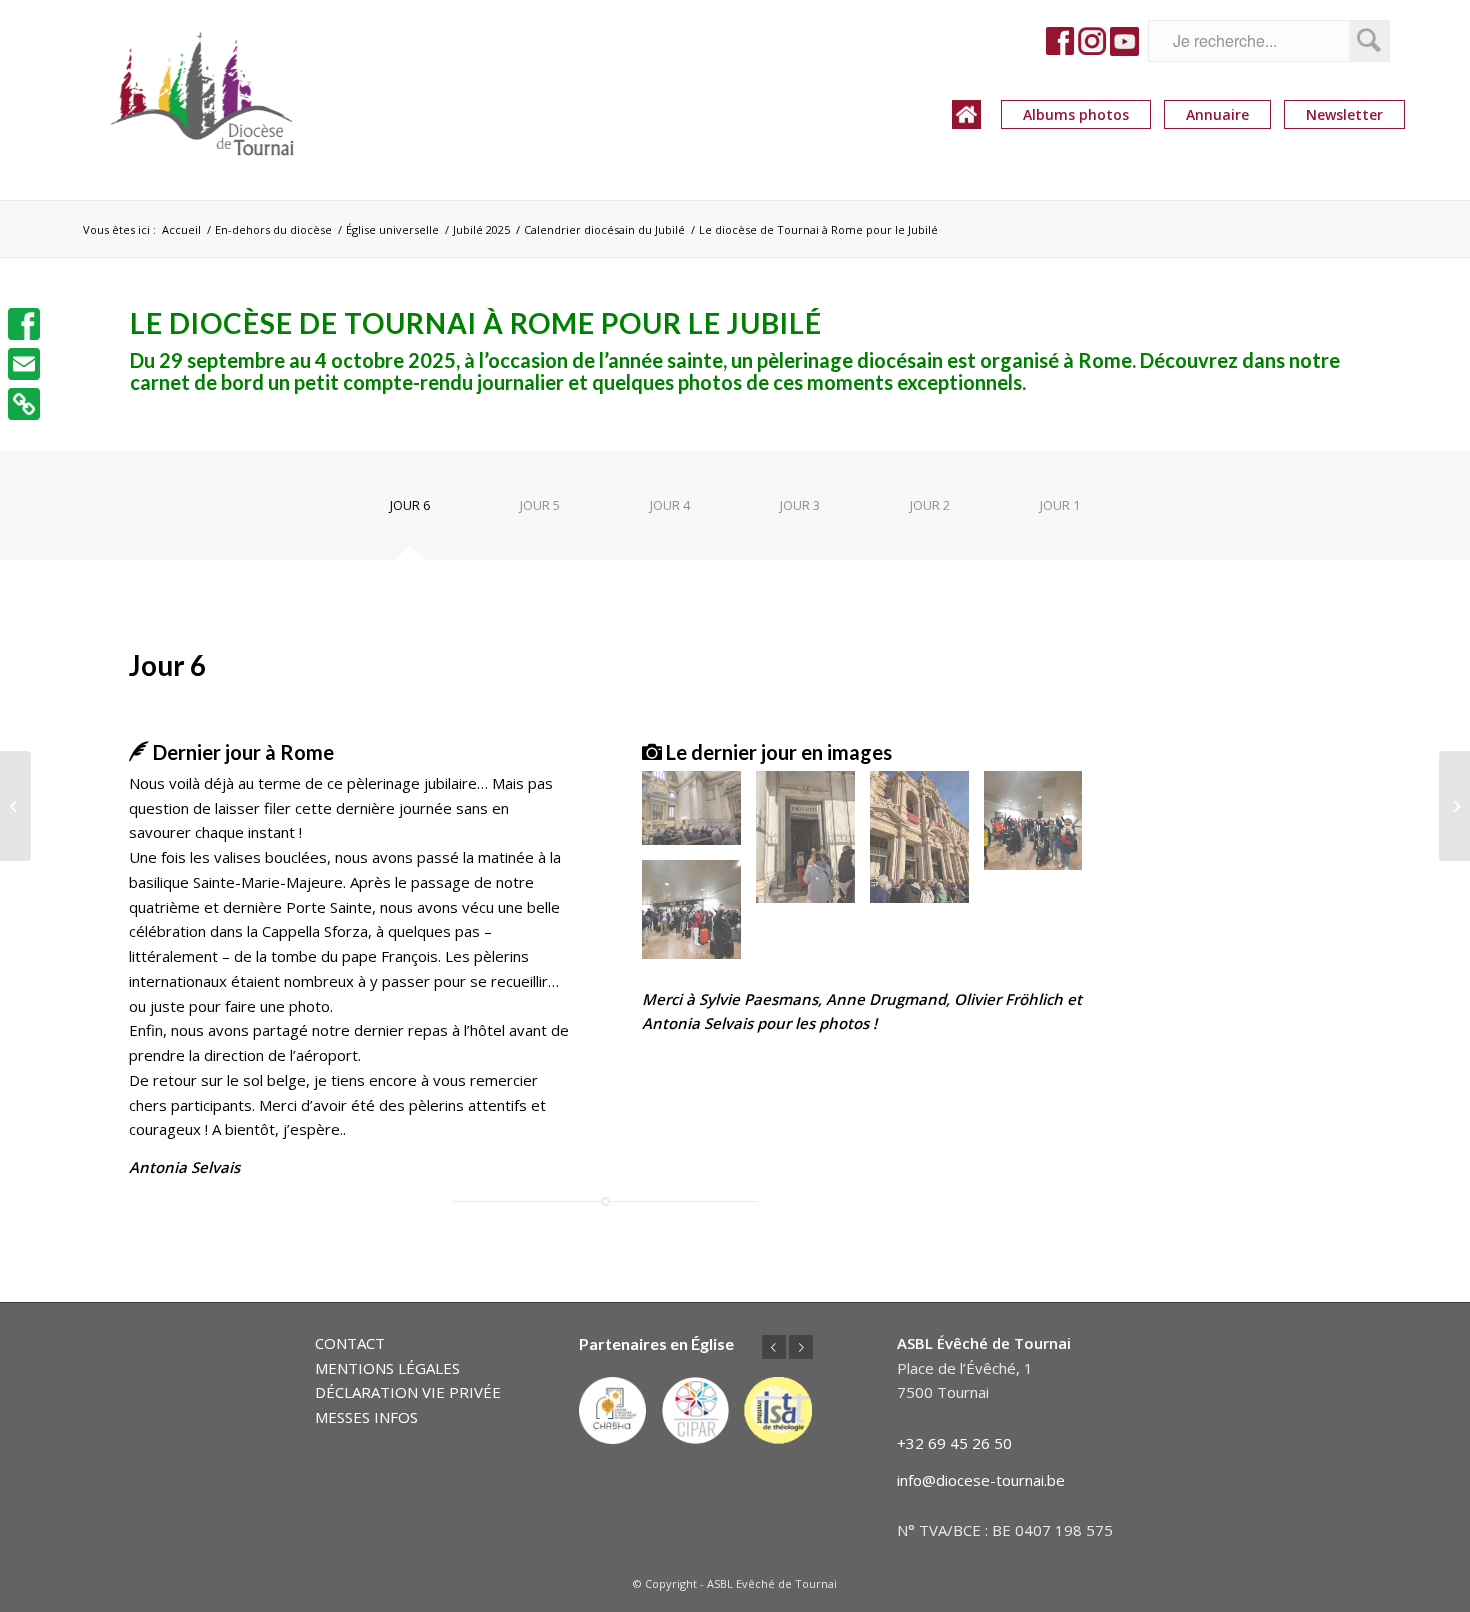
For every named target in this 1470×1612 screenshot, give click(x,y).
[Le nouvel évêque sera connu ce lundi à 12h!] (1454, 806)
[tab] (410, 512)
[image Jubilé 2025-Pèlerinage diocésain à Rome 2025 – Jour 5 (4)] (1041, 828)
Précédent (774, 1347)
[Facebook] (24, 324)
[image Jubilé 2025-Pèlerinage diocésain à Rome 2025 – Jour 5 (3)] (927, 844)
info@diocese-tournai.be (981, 1480)
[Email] (24, 364)
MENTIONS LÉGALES (387, 1368)
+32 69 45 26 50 (954, 1443)
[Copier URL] (24, 404)
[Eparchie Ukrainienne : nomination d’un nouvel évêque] (15, 806)
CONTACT (350, 1343)
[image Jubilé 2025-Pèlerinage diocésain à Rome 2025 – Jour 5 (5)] (699, 917)
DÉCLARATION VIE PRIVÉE (408, 1392)
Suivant (801, 1347)
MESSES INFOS (366, 1417)
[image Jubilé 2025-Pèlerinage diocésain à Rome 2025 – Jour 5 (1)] (699, 815)
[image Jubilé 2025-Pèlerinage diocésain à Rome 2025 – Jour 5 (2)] (813, 844)
